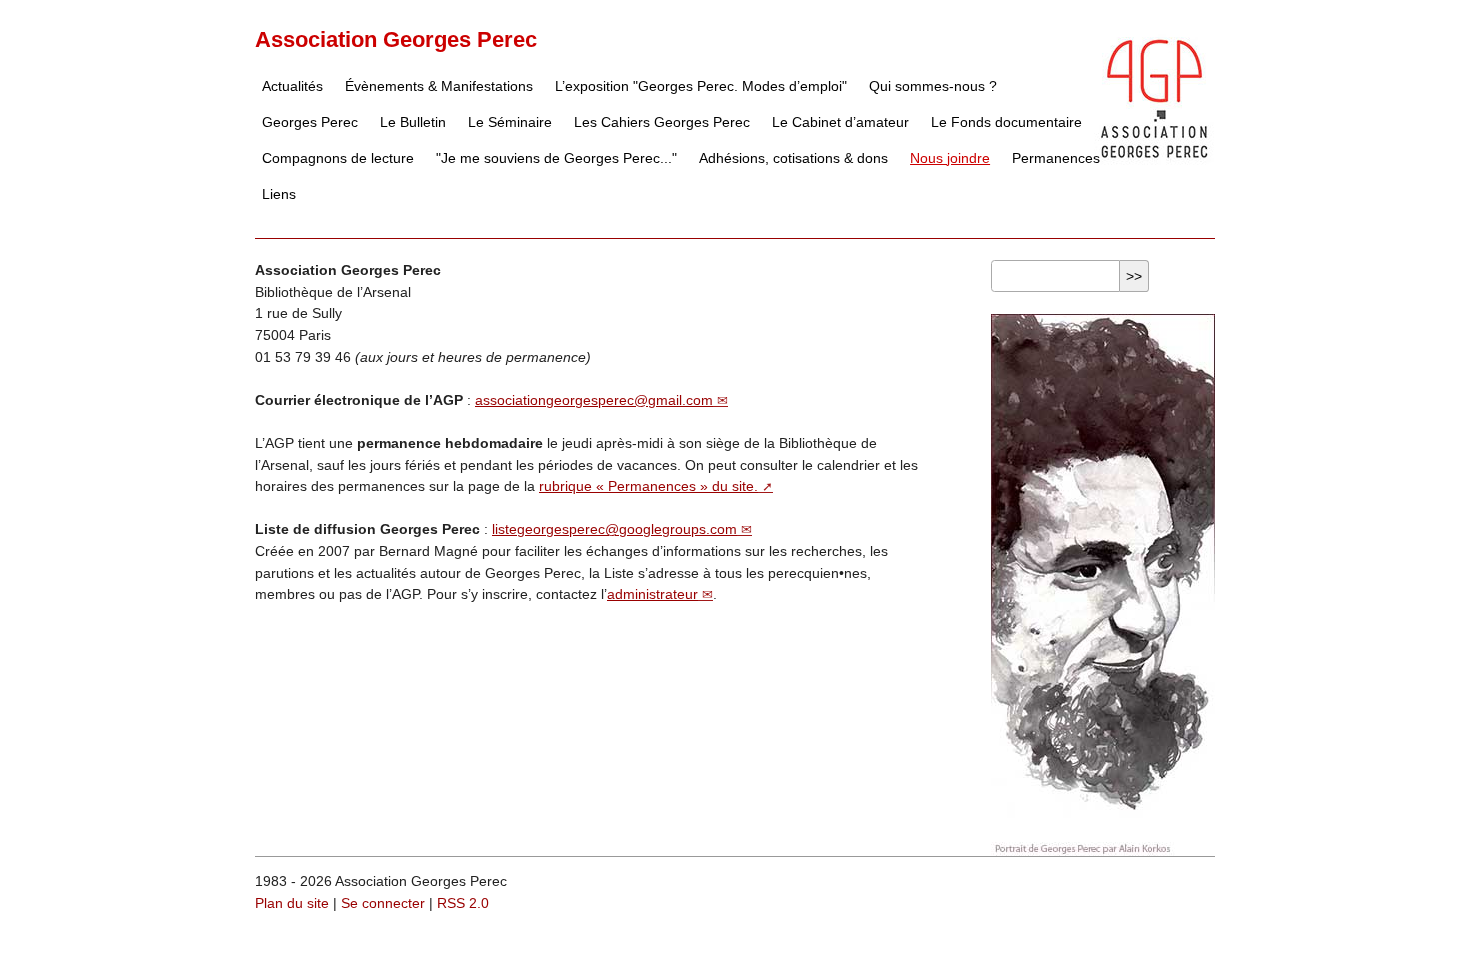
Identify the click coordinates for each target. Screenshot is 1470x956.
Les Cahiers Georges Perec (662, 122)
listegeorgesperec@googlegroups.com (614, 529)
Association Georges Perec (396, 39)
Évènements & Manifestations (439, 86)
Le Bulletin (413, 122)
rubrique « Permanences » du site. (648, 486)
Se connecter (383, 903)
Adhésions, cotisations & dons (793, 158)
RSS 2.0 (463, 903)
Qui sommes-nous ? (933, 86)
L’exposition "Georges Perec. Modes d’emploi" (701, 86)
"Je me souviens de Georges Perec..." (556, 158)
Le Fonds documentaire (1006, 122)
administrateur (652, 594)
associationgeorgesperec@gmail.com (594, 400)
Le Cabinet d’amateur (840, 122)
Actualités (292, 86)
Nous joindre (950, 158)
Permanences (1056, 158)
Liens (279, 194)
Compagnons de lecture (338, 158)
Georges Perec (310, 122)
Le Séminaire (510, 122)
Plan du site (292, 903)
